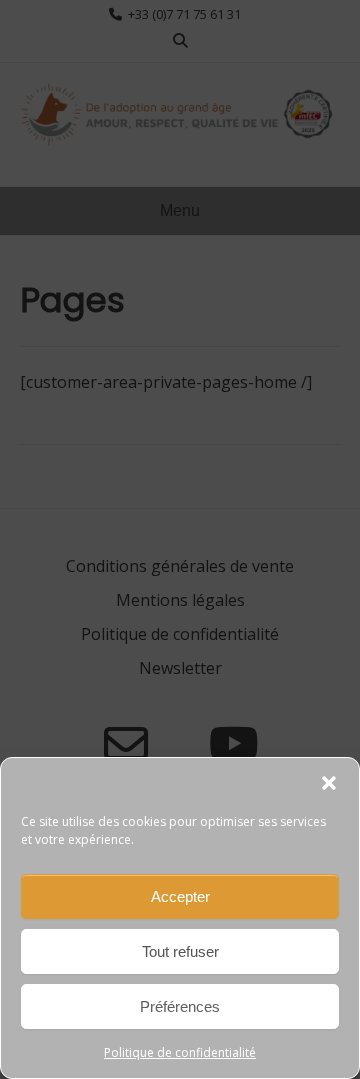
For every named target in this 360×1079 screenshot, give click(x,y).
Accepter (180, 896)
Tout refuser (180, 951)
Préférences (180, 1006)
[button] (329, 783)
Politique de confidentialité (180, 1052)
